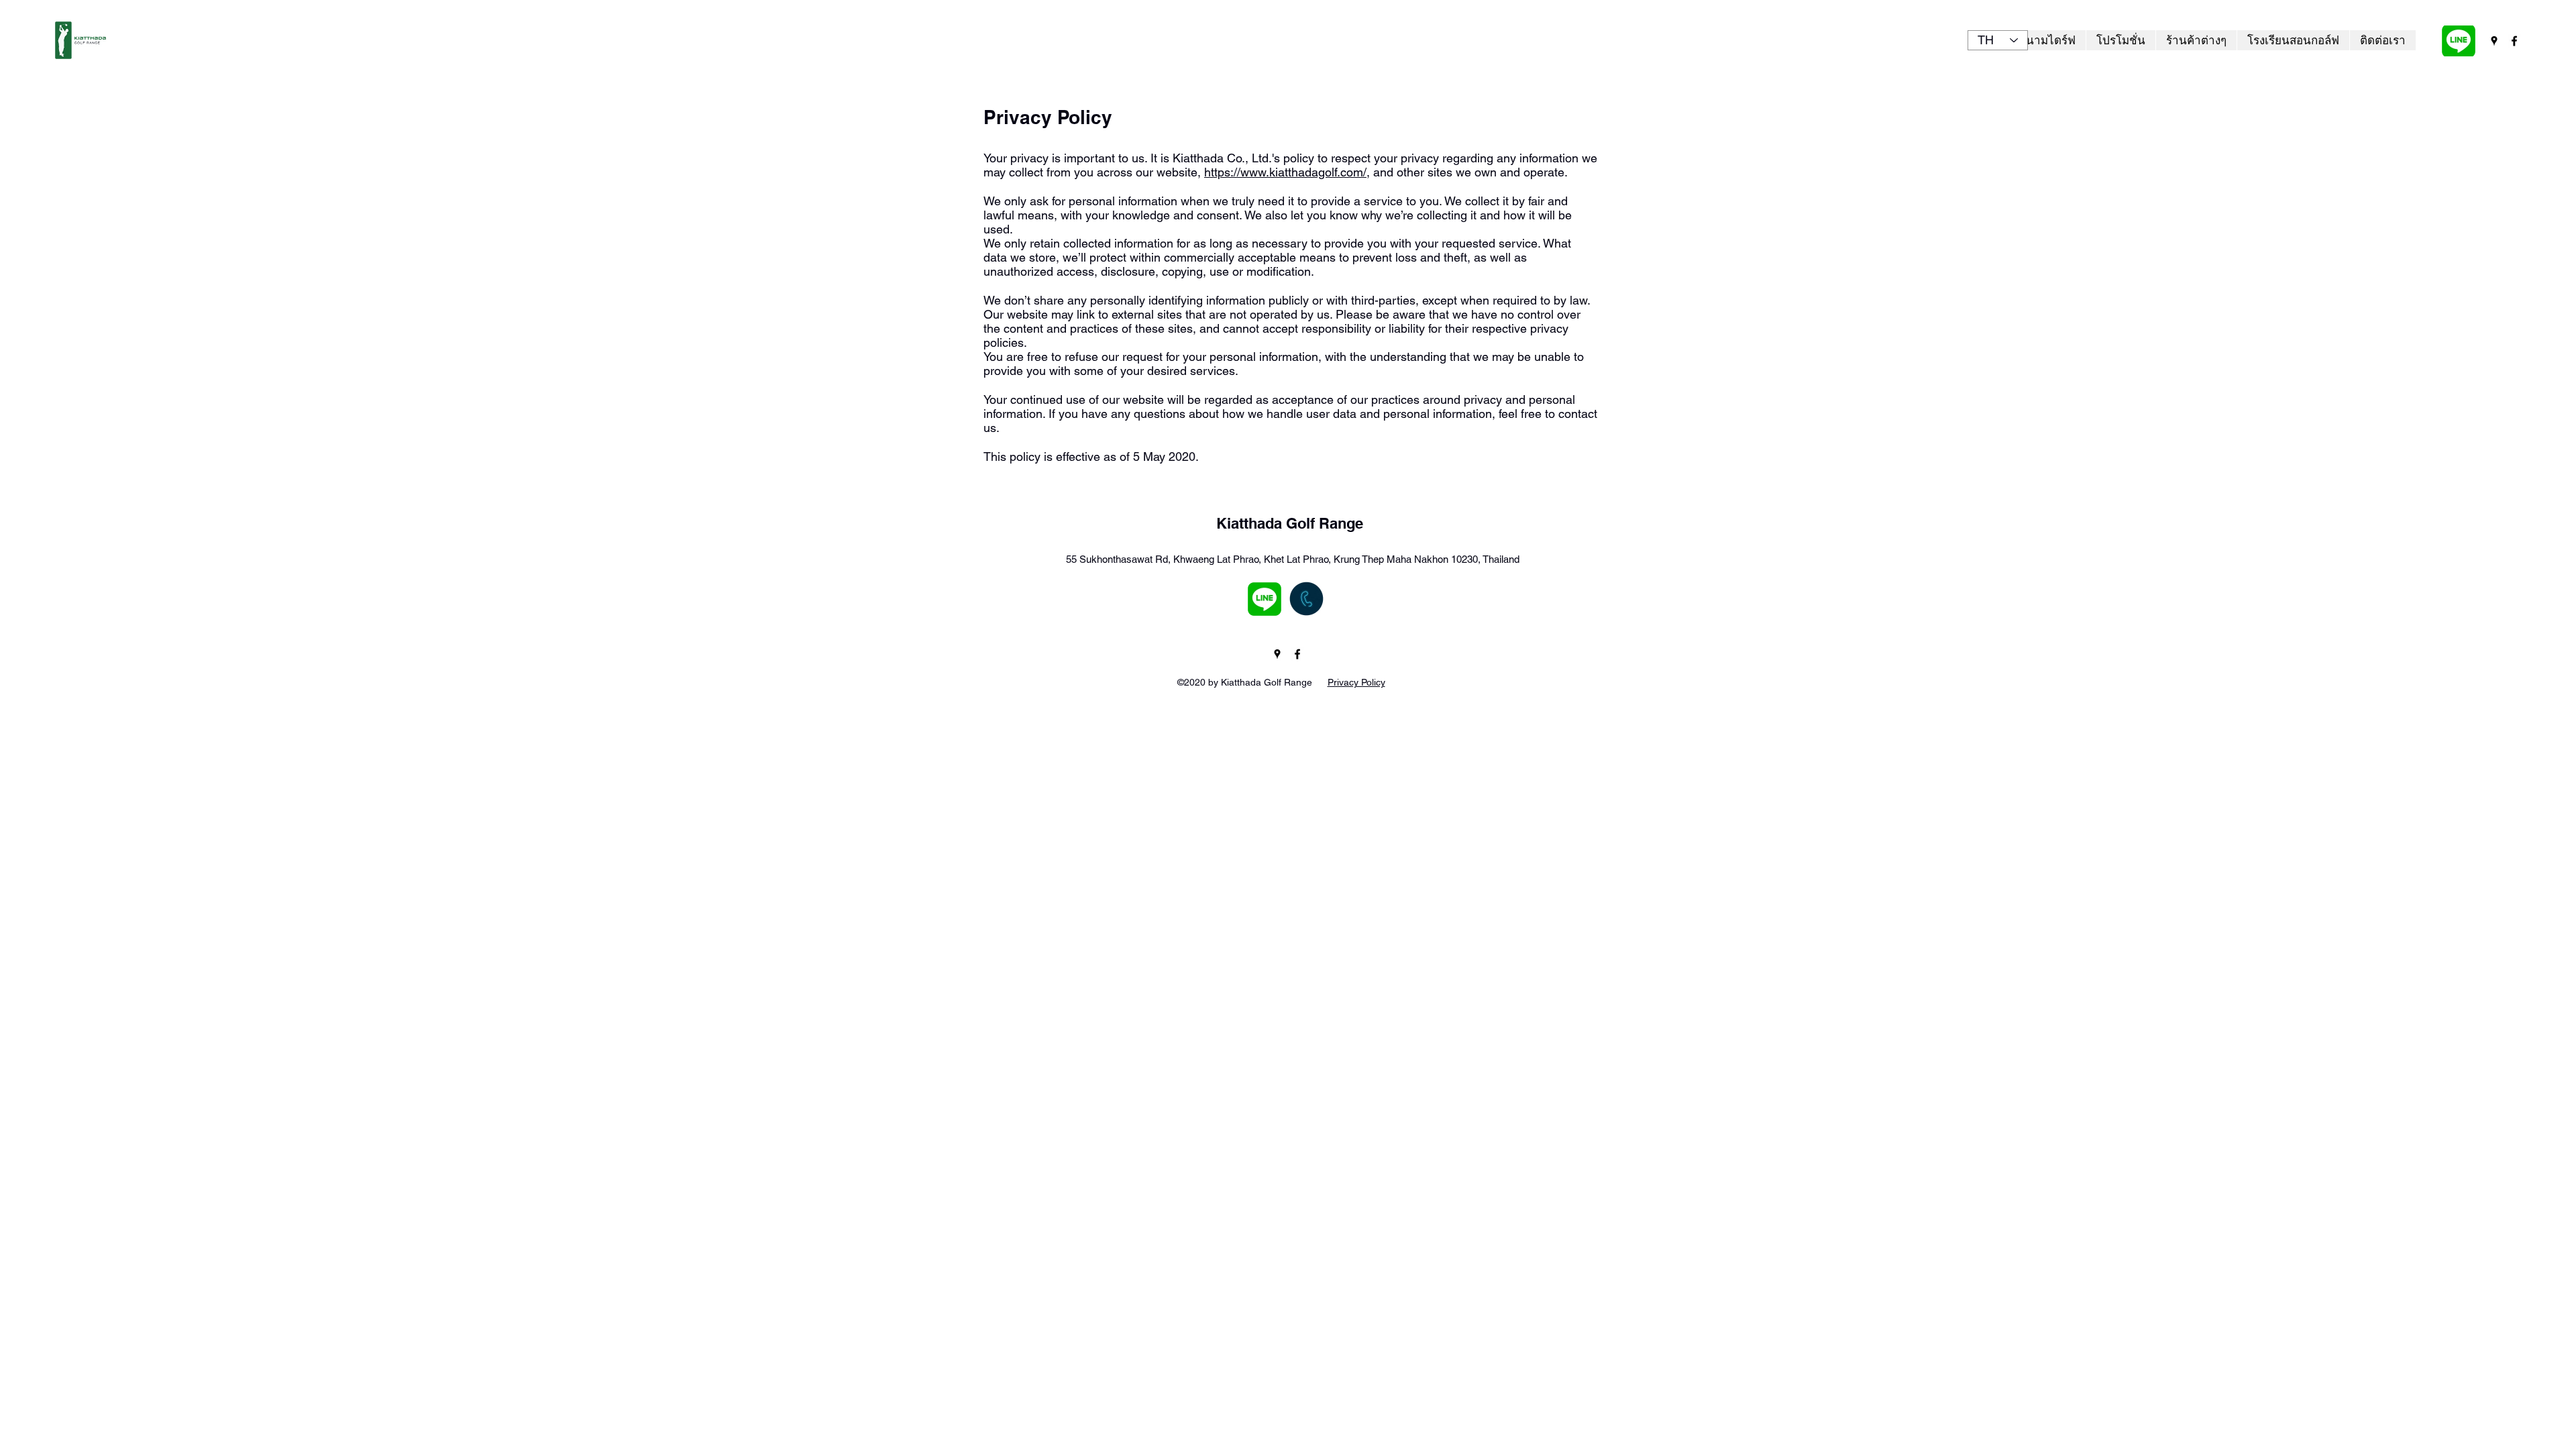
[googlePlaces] (2494, 41)
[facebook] (2514, 41)
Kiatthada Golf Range (1290, 523)
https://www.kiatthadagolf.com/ (1285, 172)
